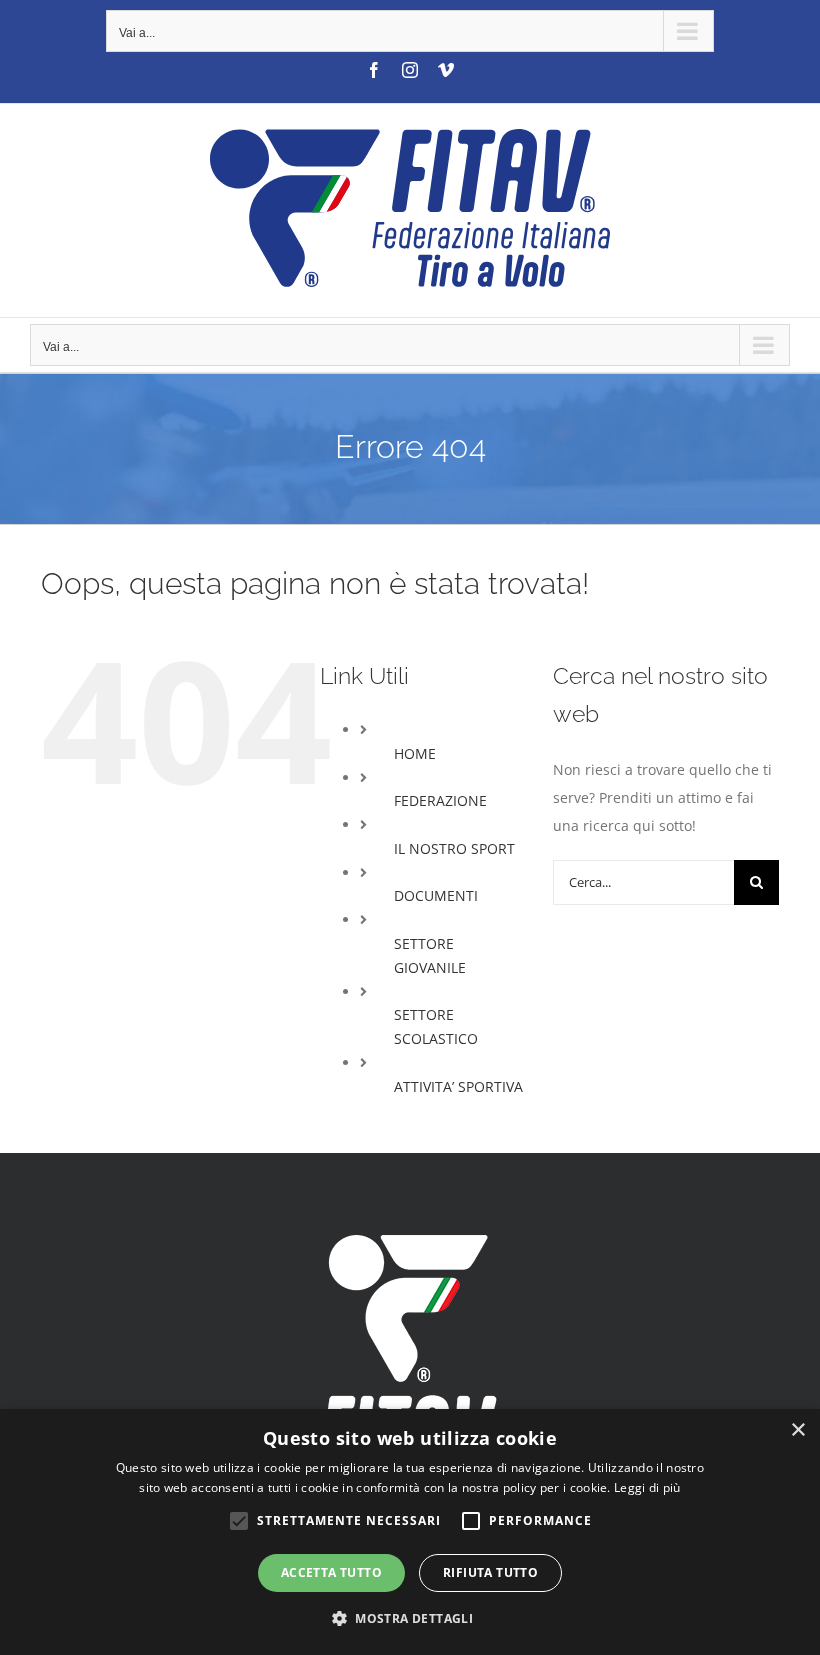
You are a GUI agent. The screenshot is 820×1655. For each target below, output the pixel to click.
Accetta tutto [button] (331, 1572)
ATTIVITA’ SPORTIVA (458, 1086)
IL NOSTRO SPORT (454, 848)
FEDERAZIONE (440, 800)
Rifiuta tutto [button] (490, 1572)
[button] (410, 1619)
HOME (415, 753)
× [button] (797, 1430)
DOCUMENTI (436, 895)
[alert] (410, 1532)
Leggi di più (647, 1487)
